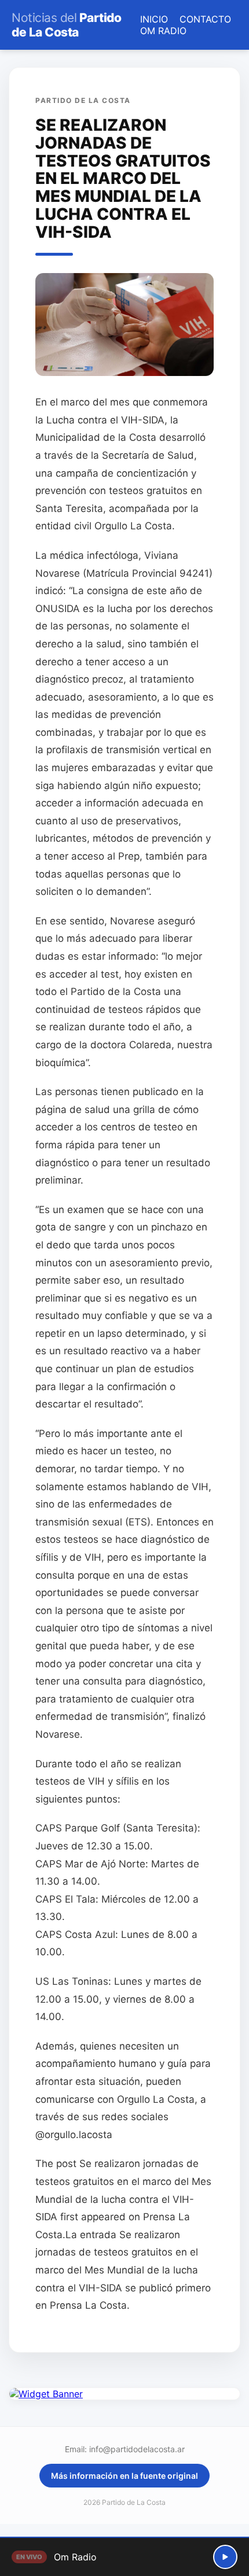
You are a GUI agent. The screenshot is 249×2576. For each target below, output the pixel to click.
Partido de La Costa (66, 25)
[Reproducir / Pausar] (225, 2557)
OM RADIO (163, 31)
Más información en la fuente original (124, 2476)
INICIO (154, 19)
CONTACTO (205, 19)
